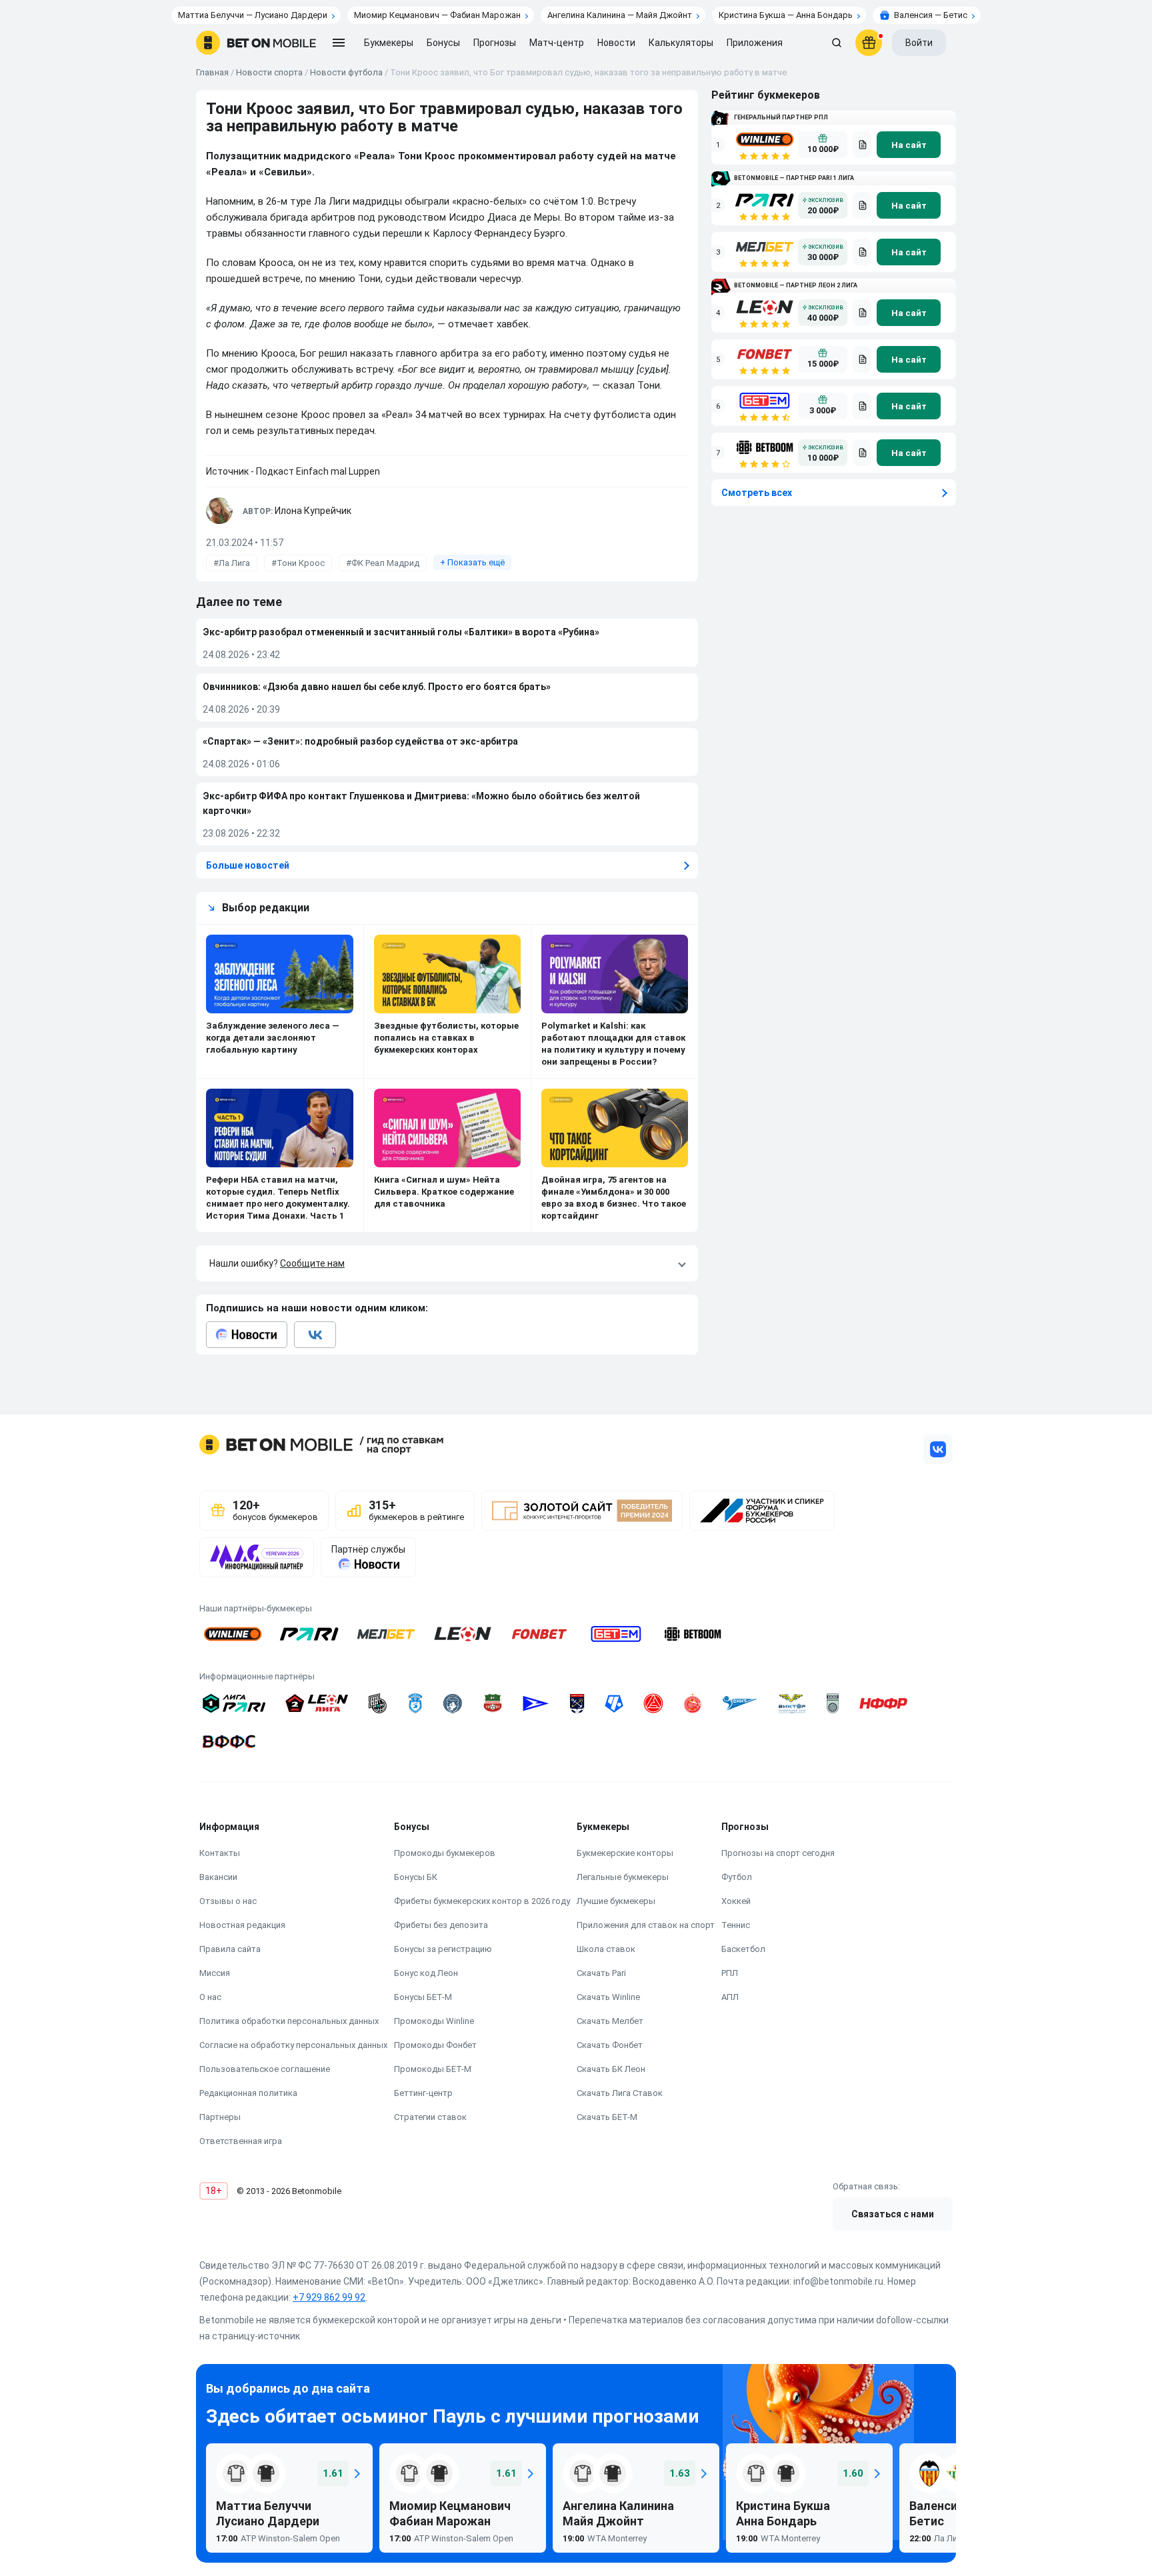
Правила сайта (230, 1949)
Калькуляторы (681, 43)
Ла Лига (234, 563)
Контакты (220, 1853)
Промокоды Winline (434, 2021)
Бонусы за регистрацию (443, 1949)
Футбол (737, 1877)
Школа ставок (606, 1949)
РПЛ (730, 1973)
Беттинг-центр (423, 2093)
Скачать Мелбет (610, 2021)
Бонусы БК (416, 1877)
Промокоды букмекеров (445, 1853)
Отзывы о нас (228, 1901)
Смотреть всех (757, 493)
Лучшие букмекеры (616, 1901)
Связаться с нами (893, 2214)
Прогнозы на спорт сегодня (778, 1853)
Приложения (755, 43)
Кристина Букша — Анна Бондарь (786, 15)
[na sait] (909, 145)
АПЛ (730, 1997)
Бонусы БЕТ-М (423, 1997)
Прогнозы (495, 43)
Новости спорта (269, 72)
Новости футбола (346, 72)
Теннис (736, 1925)
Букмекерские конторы (625, 1853)
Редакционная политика (248, 2093)
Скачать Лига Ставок (620, 2093)
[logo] (256, 43)
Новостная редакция (242, 1925)
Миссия (215, 1973)
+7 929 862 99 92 (329, 2297)
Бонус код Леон (426, 1973)
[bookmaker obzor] (862, 145)
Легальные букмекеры (623, 1877)
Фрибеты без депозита (441, 1925)
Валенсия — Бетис (931, 15)
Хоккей (736, 1901)
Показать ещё (472, 562)
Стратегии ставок (430, 2117)
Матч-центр (557, 43)
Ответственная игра (241, 2141)
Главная (212, 72)
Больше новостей (248, 865)
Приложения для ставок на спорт (646, 1925)
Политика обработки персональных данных (289, 2021)
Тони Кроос (301, 563)
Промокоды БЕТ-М (433, 2069)
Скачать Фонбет (610, 2045)
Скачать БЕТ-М (607, 2117)
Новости (616, 43)
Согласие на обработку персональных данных (293, 2045)
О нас (210, 1997)
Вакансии (218, 1877)
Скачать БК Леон (611, 2069)
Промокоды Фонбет (435, 2045)
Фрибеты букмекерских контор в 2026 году (482, 1901)
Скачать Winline (608, 1997)
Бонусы (443, 43)
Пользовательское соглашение (265, 2069)
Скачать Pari (601, 1973)
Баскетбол (743, 1949)
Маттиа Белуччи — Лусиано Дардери (253, 15)
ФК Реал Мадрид (385, 563)
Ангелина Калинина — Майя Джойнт (620, 15)
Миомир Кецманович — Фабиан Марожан (437, 15)
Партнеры (220, 2117)
